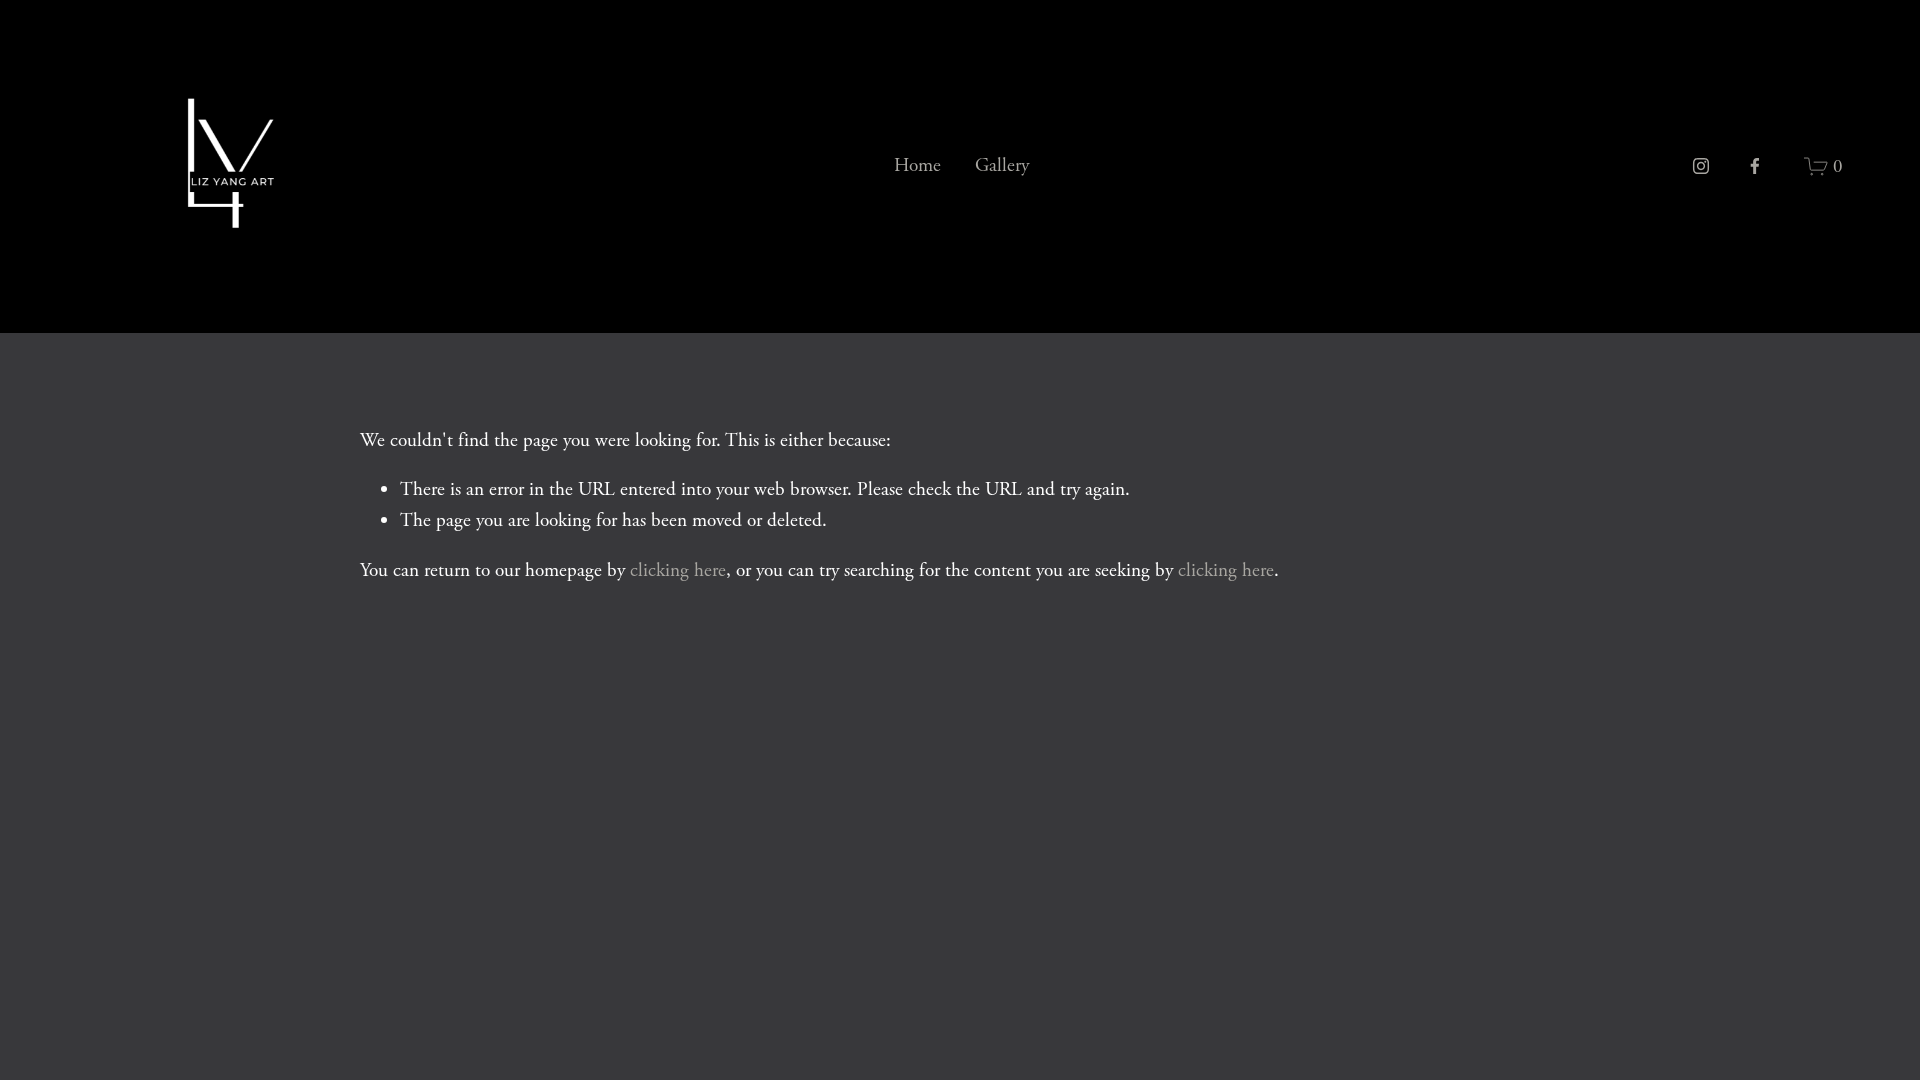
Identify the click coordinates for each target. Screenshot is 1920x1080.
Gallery (1002, 165)
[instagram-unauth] (1701, 166)
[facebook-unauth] (1755, 166)
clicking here (678, 570)
